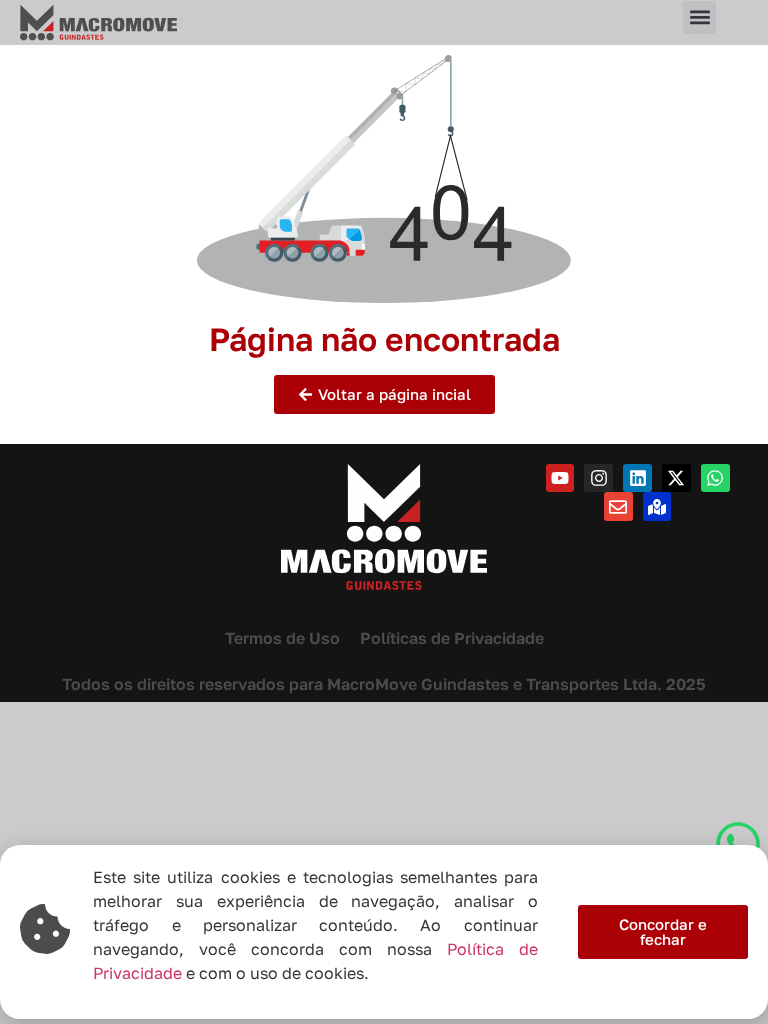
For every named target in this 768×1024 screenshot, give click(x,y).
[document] (384, 512)
